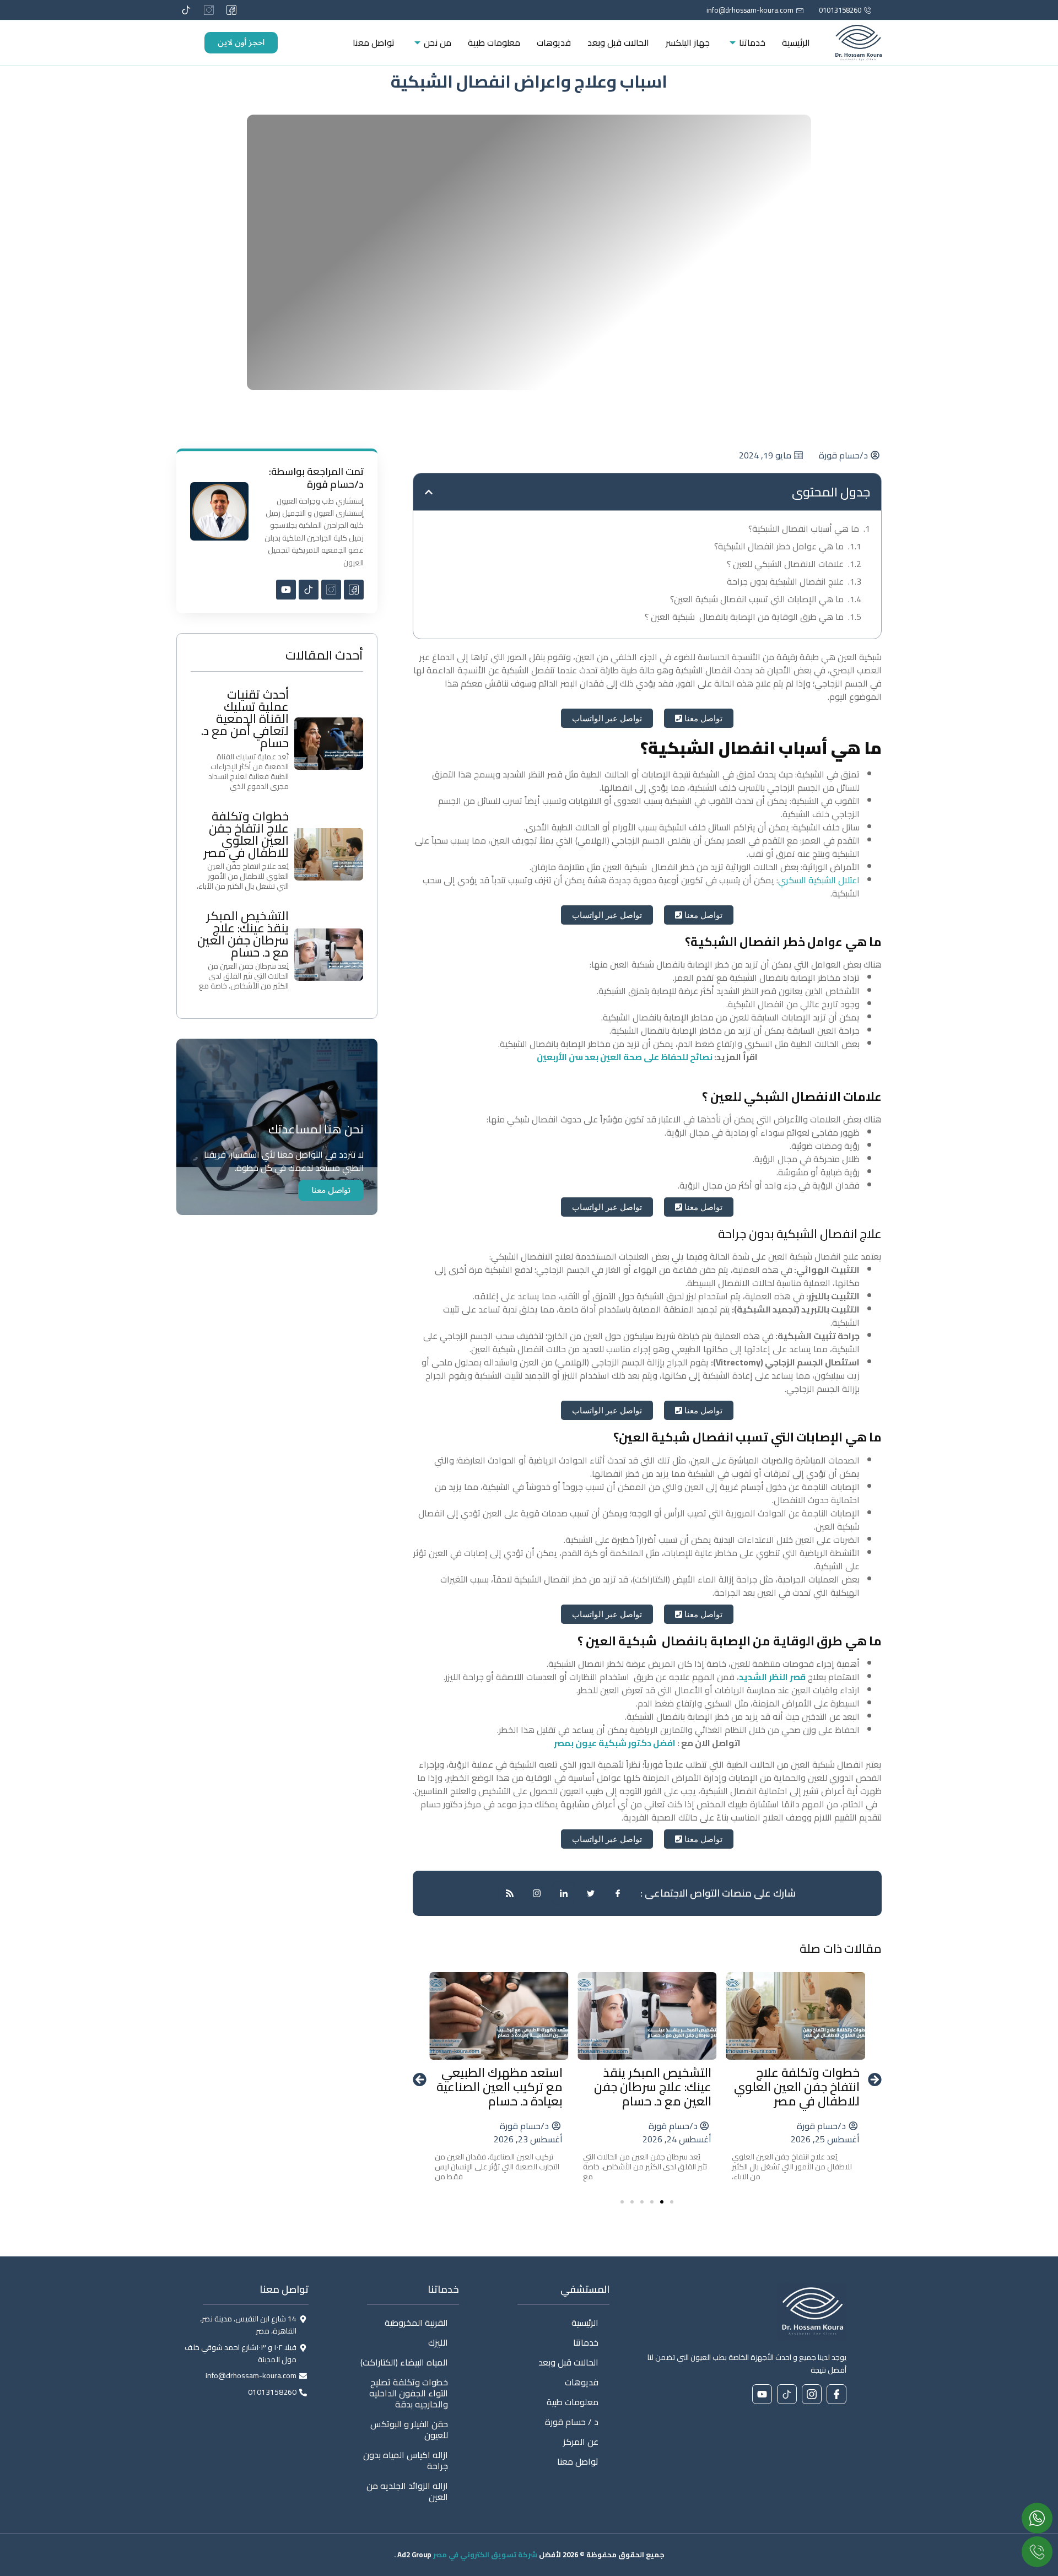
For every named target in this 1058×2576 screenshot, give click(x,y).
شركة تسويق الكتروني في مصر (485, 2555)
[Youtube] (286, 590)
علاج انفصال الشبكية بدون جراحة (785, 581)
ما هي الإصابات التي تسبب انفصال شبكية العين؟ (757, 599)
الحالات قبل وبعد (618, 42)
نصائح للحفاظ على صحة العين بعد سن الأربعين (625, 1057)
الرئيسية (796, 42)
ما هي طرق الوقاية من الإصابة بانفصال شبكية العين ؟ (744, 617)
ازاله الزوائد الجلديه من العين (407, 2491)
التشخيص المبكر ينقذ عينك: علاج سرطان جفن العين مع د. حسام (653, 2087)
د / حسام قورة (572, 2422)
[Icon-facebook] (618, 1893)
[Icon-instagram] (209, 10)
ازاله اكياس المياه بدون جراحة (406, 2460)
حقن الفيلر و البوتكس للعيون (409, 2429)
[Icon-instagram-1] (537, 1893)
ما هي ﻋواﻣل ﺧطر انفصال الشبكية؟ (779, 546)
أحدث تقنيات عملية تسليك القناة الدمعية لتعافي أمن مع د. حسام (245, 719)
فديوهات (554, 42)
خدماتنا (752, 42)
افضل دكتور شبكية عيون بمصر (615, 1743)
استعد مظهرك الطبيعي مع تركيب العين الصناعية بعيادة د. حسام (500, 2087)
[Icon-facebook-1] (231, 10)
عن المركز (581, 2442)
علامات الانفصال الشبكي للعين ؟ (785, 564)
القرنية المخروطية (416, 2323)
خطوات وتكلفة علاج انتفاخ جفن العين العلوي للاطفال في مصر (797, 2087)
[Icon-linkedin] (564, 1893)
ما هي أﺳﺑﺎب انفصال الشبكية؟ (804, 528)
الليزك (438, 2342)
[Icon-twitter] (591, 1893)
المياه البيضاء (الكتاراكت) (404, 2362)
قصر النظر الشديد (772, 1677)
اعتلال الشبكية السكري (819, 880)
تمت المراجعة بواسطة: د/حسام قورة (316, 478)
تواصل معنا (374, 42)
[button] (429, 492)
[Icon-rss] (510, 1893)
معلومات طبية (494, 42)
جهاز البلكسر (688, 42)
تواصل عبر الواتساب (607, 718)
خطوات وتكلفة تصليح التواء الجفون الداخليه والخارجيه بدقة (409, 2393)
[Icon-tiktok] (186, 10)
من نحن (438, 42)
